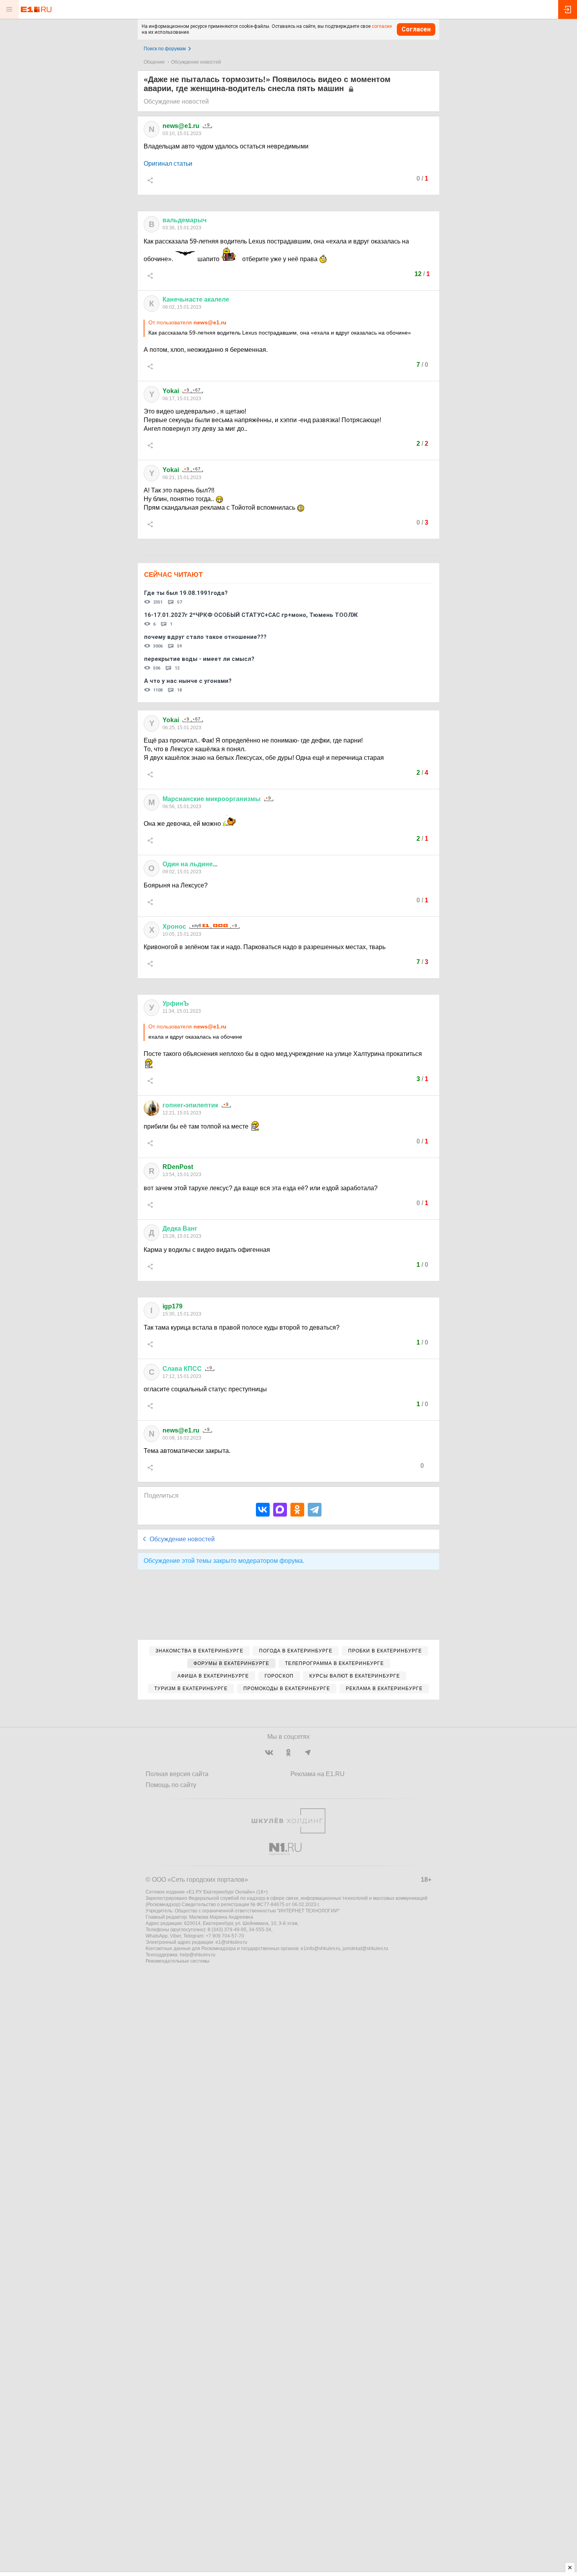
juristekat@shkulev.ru (365, 1948)
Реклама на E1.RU (318, 1774)
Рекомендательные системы (178, 1961)
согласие (382, 26)
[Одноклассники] (297, 1510)
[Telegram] (315, 1510)
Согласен (416, 29)
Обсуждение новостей (196, 62)
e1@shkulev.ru (231, 1942)
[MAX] (280, 1510)
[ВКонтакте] (263, 1510)
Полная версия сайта (177, 1774)
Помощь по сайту (171, 1785)
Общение (154, 62)
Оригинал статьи (168, 164)
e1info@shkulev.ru (320, 1948)
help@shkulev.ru (198, 1955)
